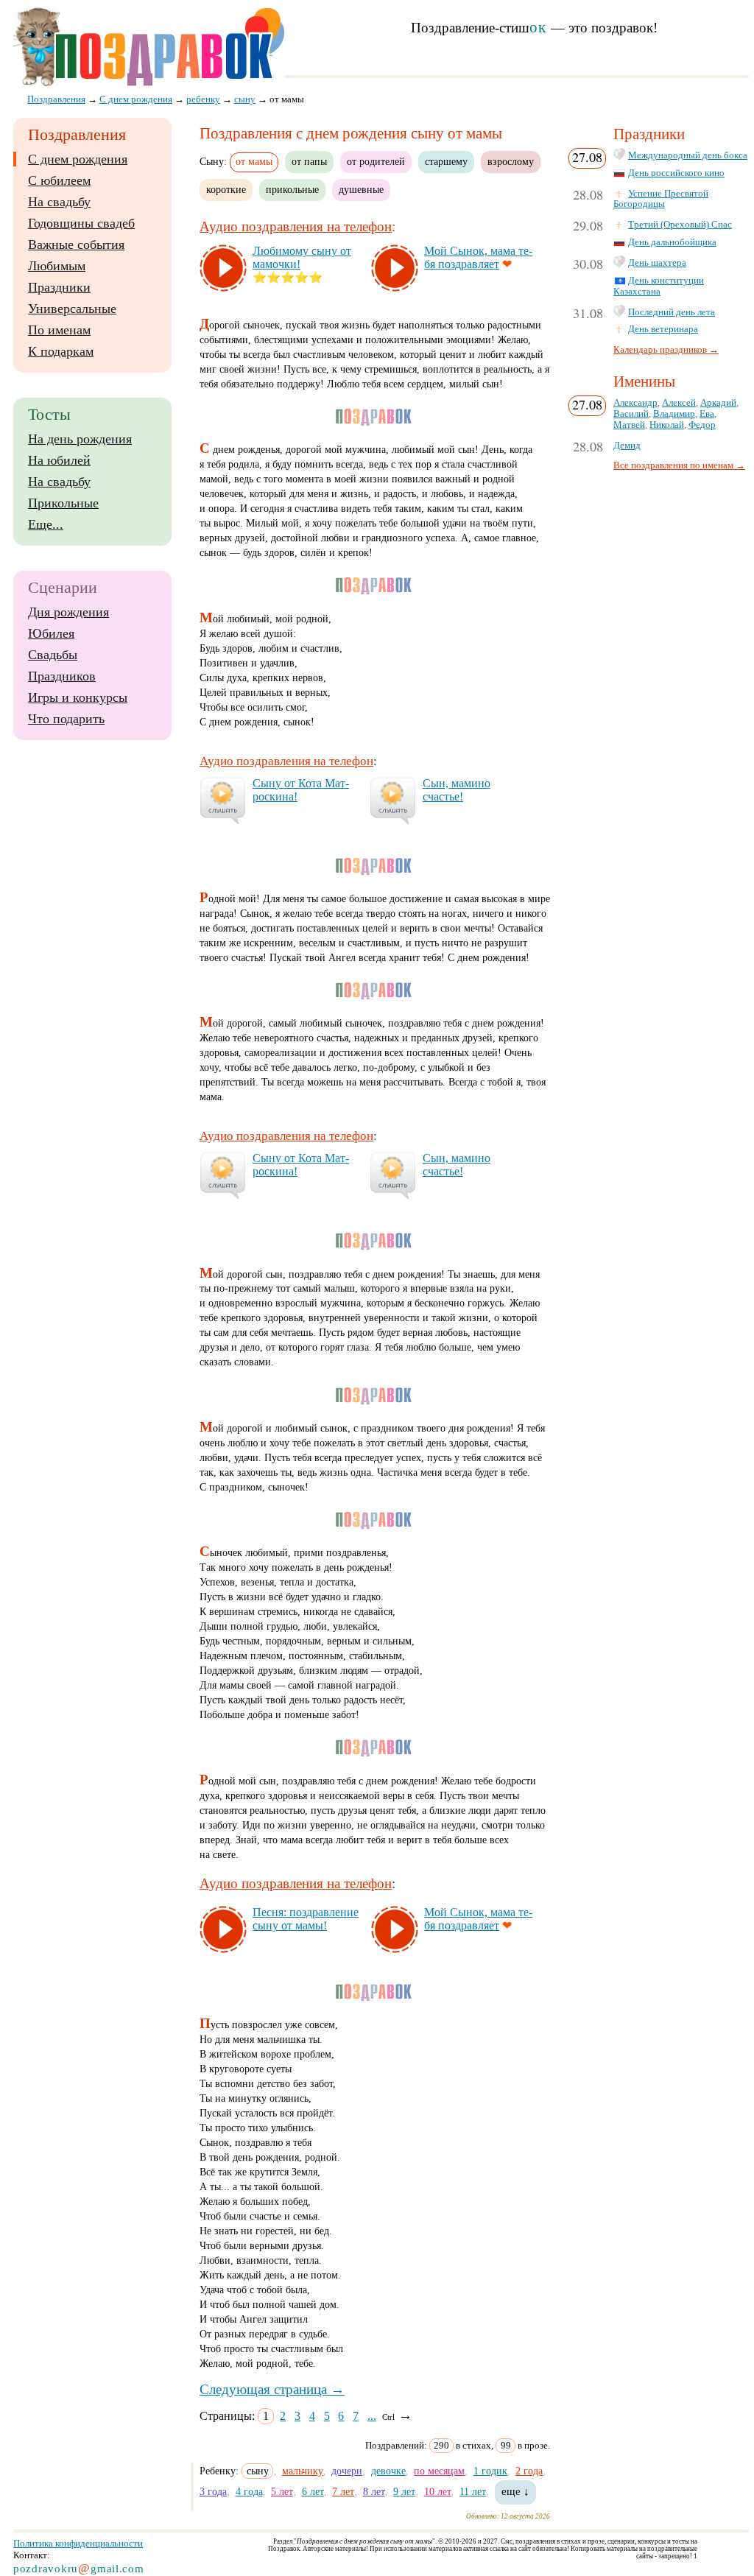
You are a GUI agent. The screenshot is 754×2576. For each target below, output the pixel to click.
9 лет (404, 2491)
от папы (309, 161)
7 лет (343, 2491)
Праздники (59, 287)
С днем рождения (78, 159)
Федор (702, 425)
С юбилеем (59, 180)
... (372, 2416)
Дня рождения (68, 612)
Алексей (679, 403)
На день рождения (80, 439)
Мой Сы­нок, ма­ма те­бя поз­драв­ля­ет (478, 257)
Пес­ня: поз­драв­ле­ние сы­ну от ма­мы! (306, 1919)
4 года (249, 2491)
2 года (529, 2471)
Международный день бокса (688, 155)
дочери (347, 2471)
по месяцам (439, 2471)
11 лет (473, 2491)
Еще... (46, 524)
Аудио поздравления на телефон (296, 226)
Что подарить (66, 719)
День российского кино (676, 173)
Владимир (674, 414)
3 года (213, 2491)
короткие (226, 189)
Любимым (57, 266)
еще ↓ (515, 2491)
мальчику (303, 2471)
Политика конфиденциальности (78, 2543)
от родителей (376, 161)
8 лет (374, 2491)
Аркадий (718, 403)
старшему (446, 161)
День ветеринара (663, 329)
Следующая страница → (272, 2389)
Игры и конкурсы (78, 697)
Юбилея (51, 633)
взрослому (511, 161)
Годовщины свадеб (81, 223)
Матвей (629, 425)
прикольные (292, 189)
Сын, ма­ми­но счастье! (457, 790)
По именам (59, 330)
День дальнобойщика (672, 242)
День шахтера (657, 263)
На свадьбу (59, 202)
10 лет (438, 2491)
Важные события (76, 244)
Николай (667, 425)
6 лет (313, 2491)
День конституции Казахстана (659, 286)
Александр (635, 403)
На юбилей (59, 460)
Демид (627, 446)
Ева (707, 414)
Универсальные (72, 309)
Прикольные (63, 503)
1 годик (490, 2471)
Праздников (62, 676)
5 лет (282, 2491)
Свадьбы (53, 655)
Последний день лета (672, 312)
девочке (388, 2471)
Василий (631, 414)
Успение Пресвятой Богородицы (661, 199)
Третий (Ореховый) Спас (680, 225)
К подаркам (61, 351)
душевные (361, 189)
